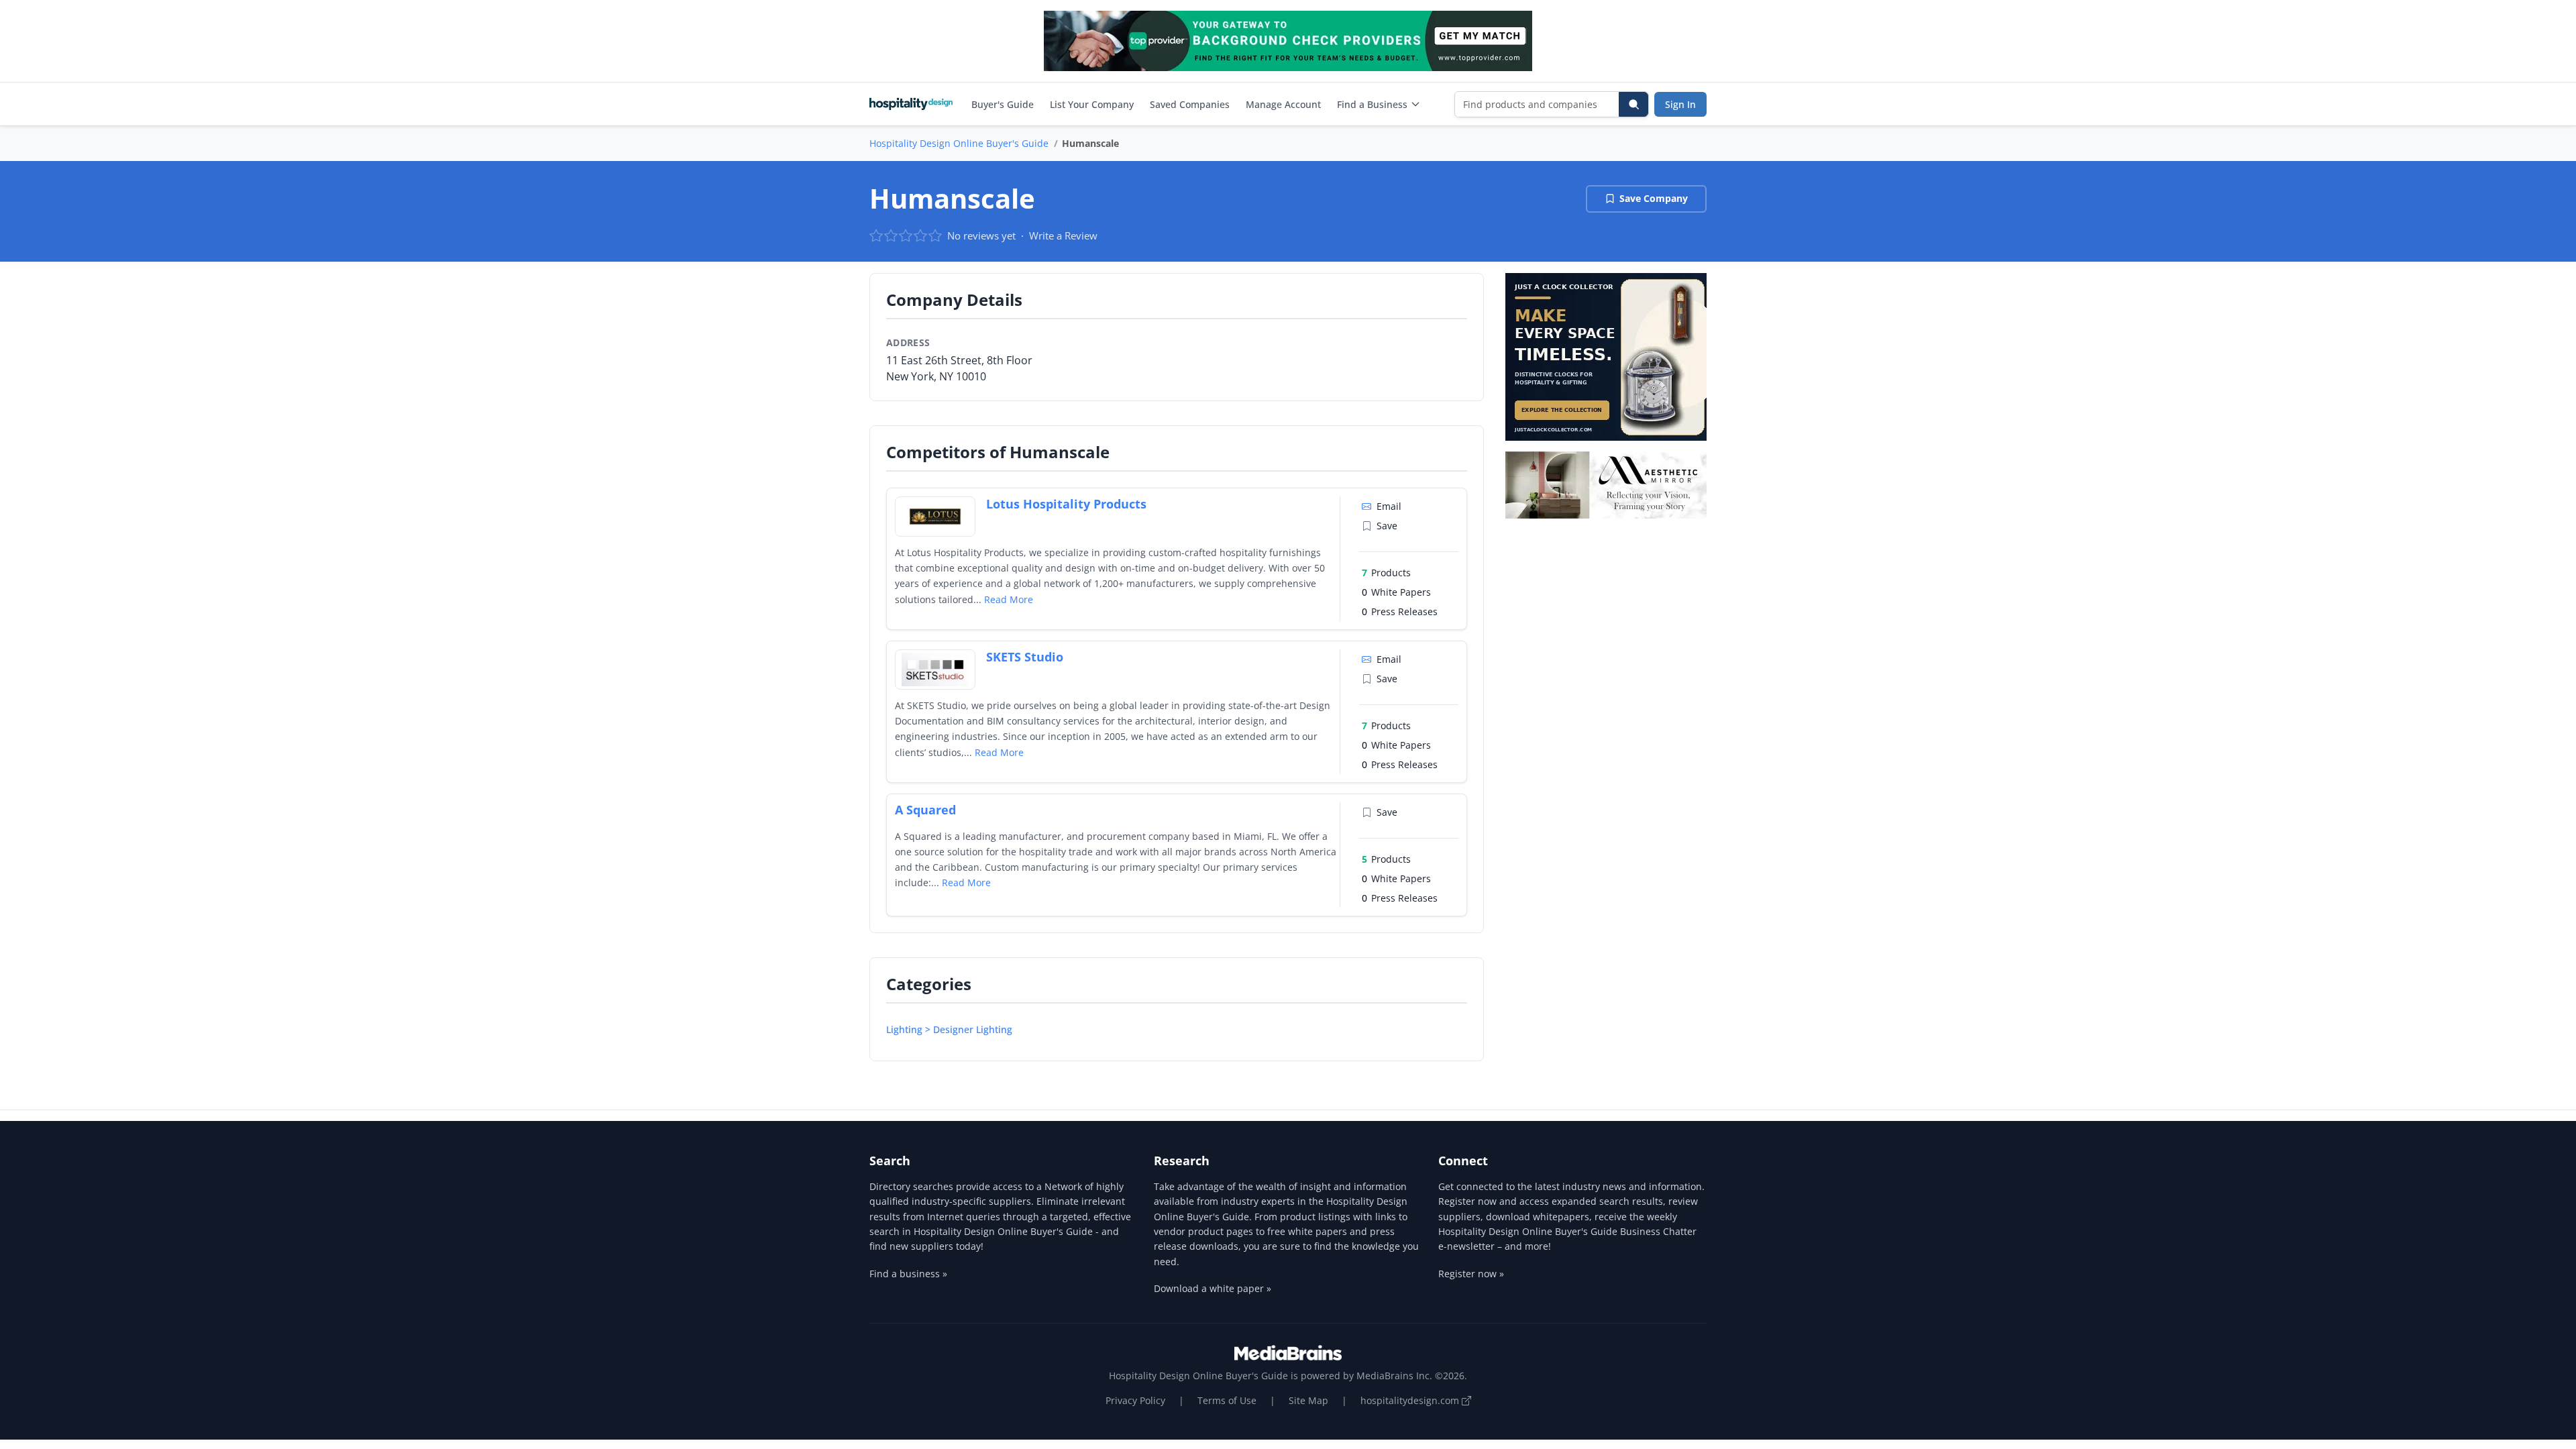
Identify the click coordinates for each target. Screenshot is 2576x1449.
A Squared (925, 810)
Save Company (1654, 198)
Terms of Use (1227, 1400)
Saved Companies (1190, 104)
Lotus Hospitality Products (1066, 504)
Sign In (1680, 104)
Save (1387, 526)
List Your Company (1092, 104)
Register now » (1471, 1274)
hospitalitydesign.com (1411, 1400)
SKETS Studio (1025, 657)
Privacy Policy (1135, 1400)
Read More (1009, 599)
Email (1389, 506)
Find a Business (1372, 104)
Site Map (1308, 1400)
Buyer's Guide (1003, 104)
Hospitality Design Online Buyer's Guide (959, 143)
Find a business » (908, 1274)
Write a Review (1063, 235)
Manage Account (1283, 104)
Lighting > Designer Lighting (949, 1029)
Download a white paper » (1213, 1288)
